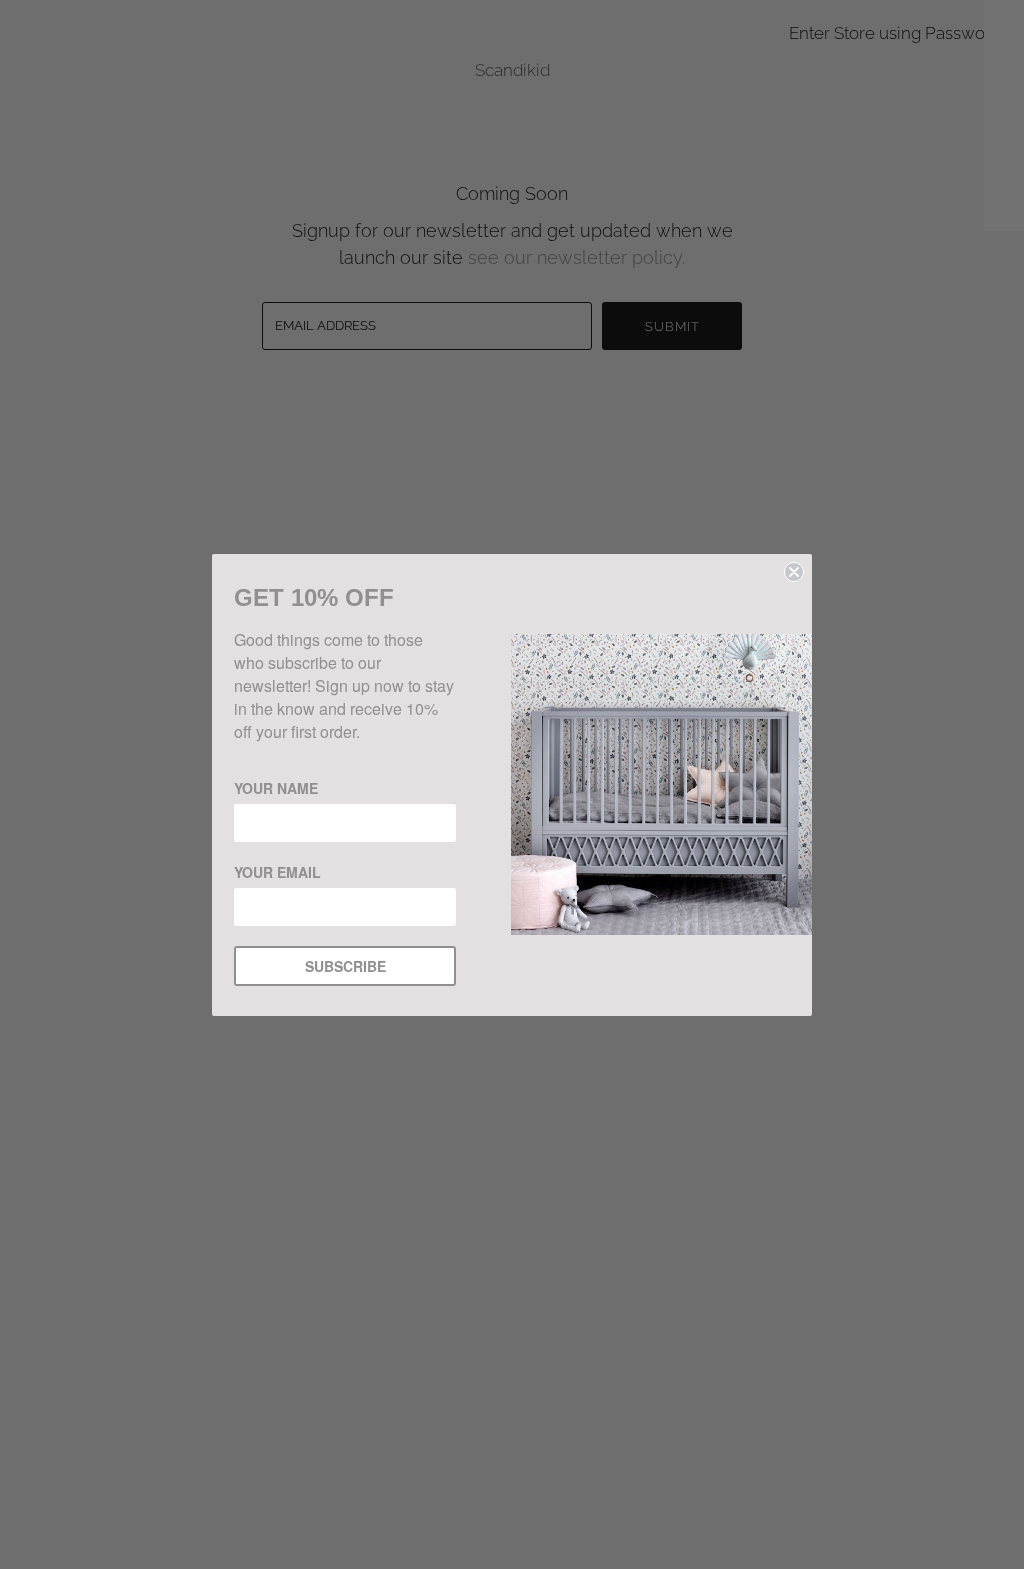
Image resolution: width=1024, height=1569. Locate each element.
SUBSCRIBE (345, 966)
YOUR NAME (276, 788)
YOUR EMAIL (277, 872)
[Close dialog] (794, 572)
